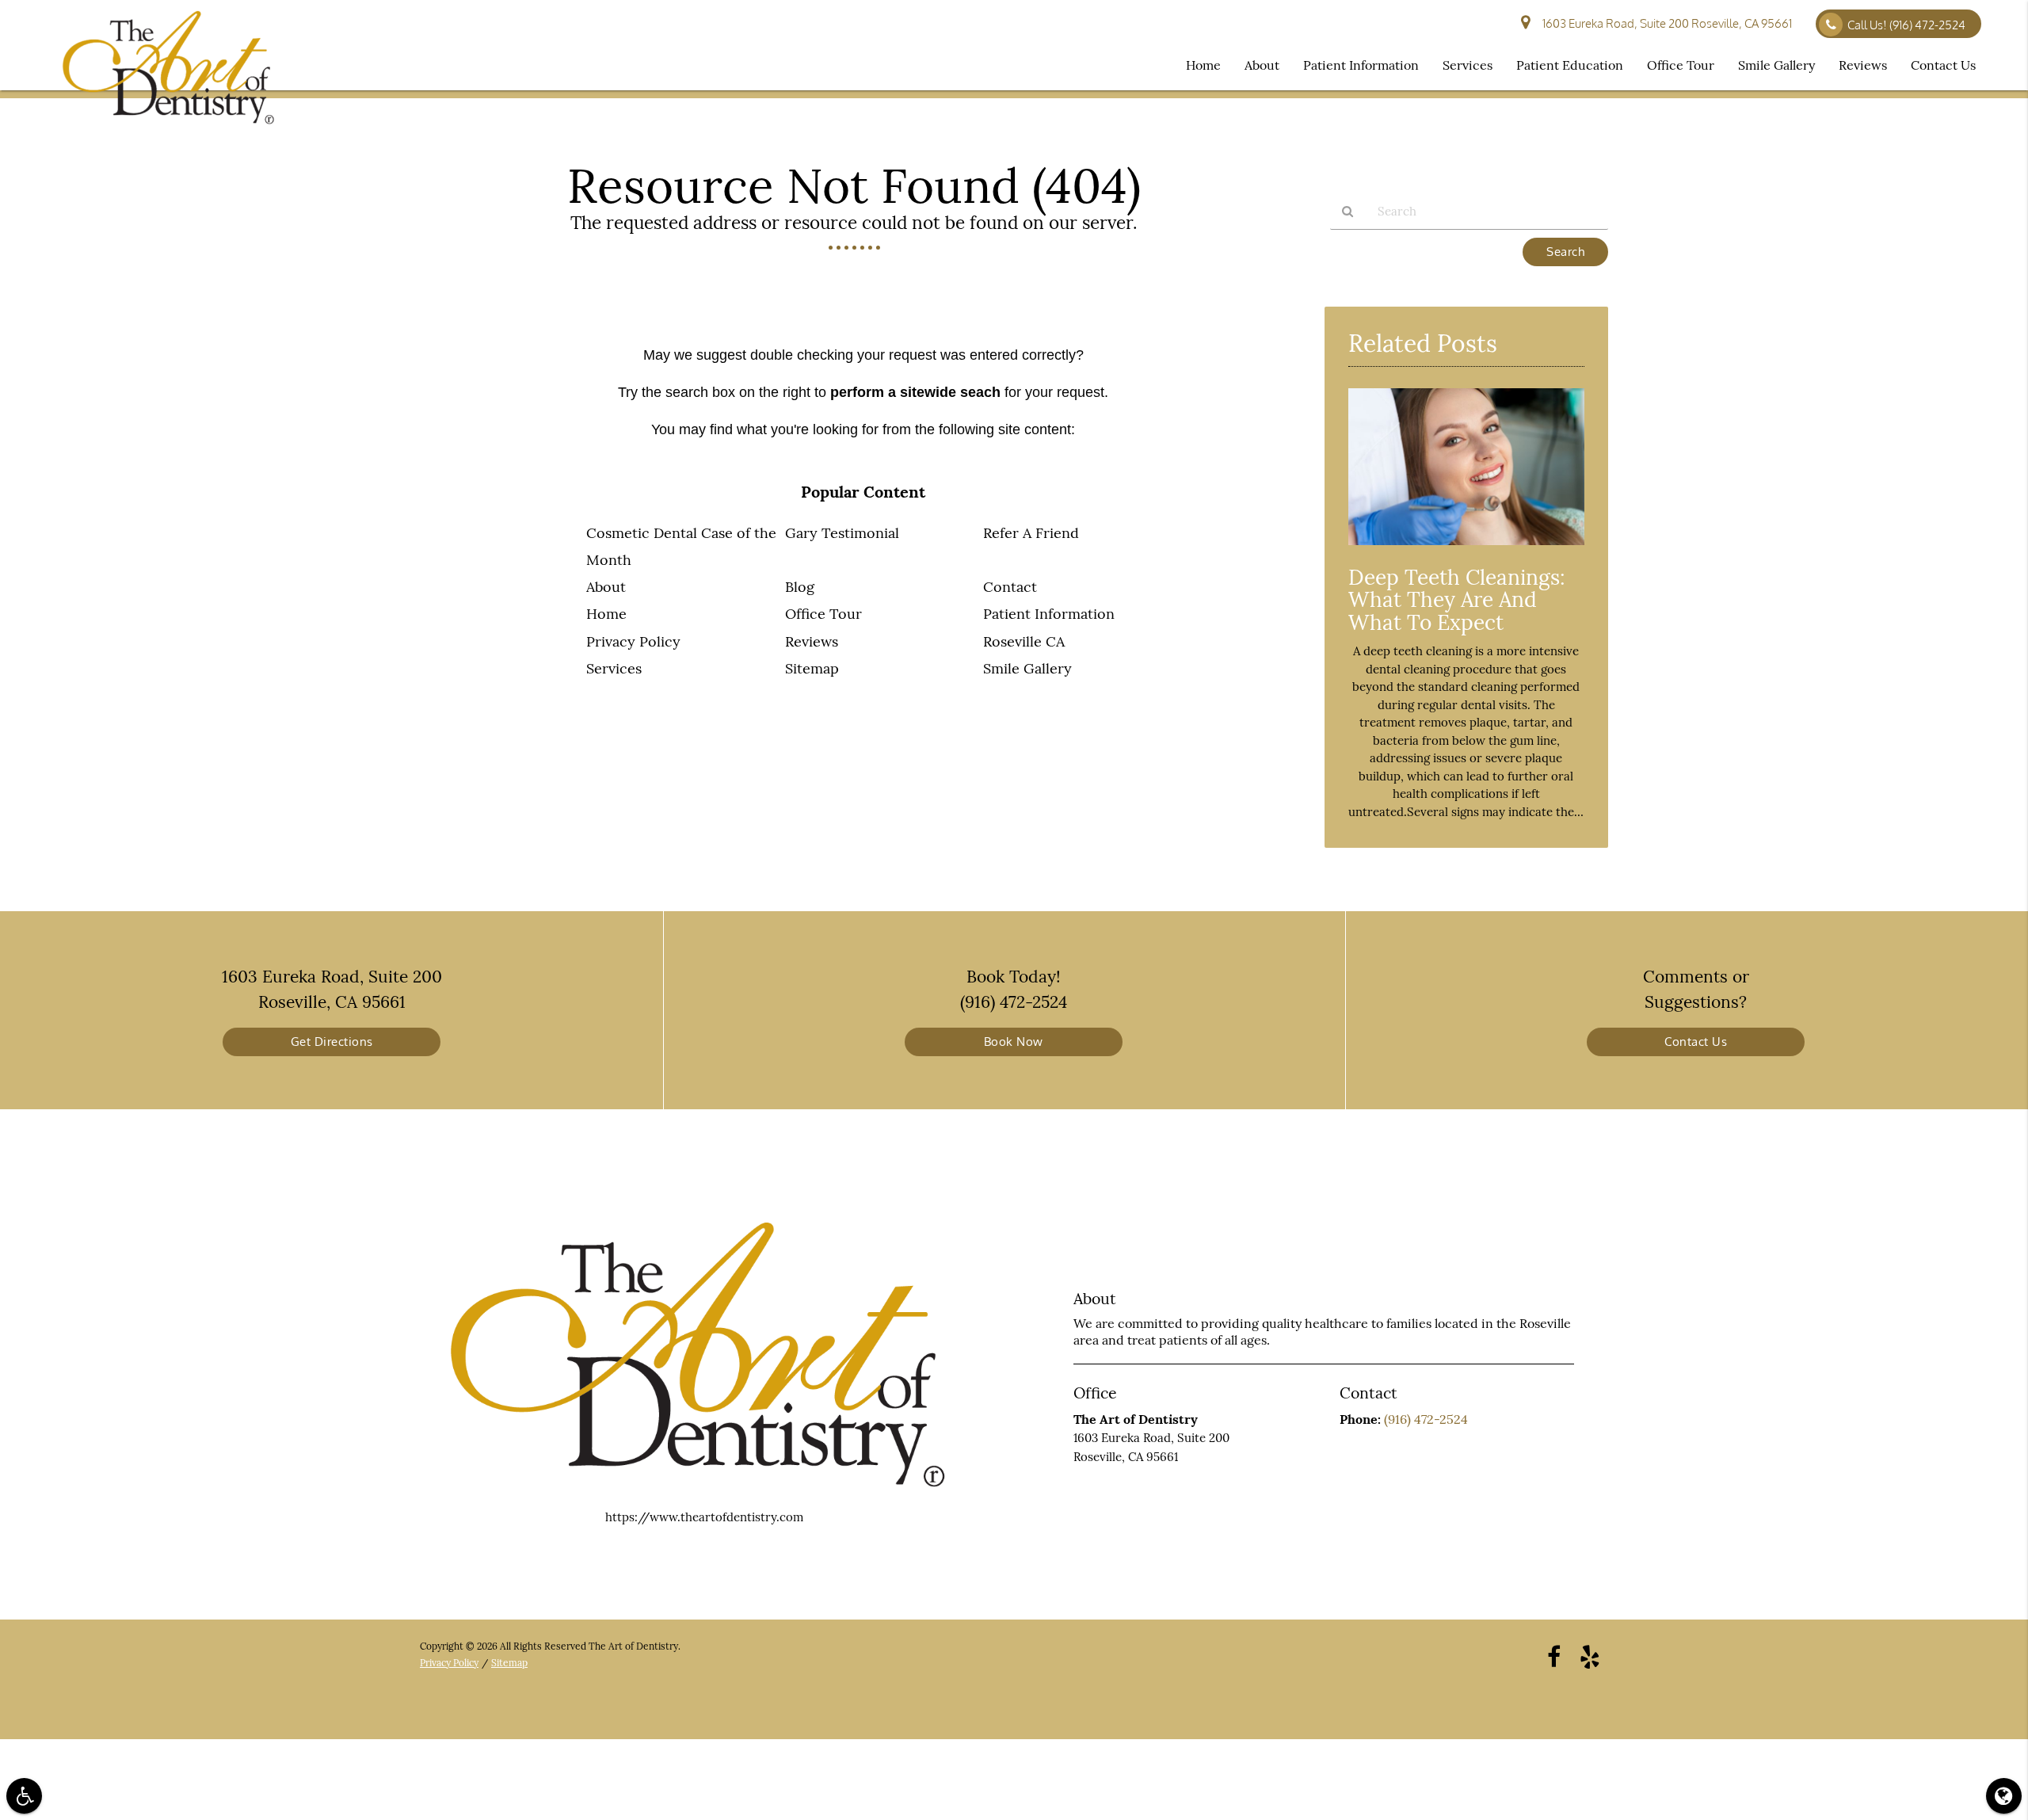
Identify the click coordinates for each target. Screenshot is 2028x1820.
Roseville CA (1024, 641)
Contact (1010, 587)
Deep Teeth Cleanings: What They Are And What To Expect (1457, 600)
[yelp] (1590, 1656)
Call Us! (1906, 25)
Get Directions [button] (332, 1042)
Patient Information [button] (1361, 65)
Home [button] (1203, 65)
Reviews (812, 641)
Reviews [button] (1863, 65)
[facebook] (1554, 1656)
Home (606, 614)
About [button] (1262, 65)
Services (614, 668)
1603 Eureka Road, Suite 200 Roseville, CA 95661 (1665, 23)
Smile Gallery (1027, 668)
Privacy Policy (633, 641)
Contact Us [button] (1943, 65)
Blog (800, 587)
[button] (24, 1796)
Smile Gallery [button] (1776, 65)
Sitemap (812, 668)
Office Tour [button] (1681, 65)
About (606, 587)
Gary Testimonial (842, 533)
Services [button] (1468, 65)
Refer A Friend (1031, 533)
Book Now (1014, 1042)
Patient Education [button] (1570, 65)
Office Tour (823, 614)
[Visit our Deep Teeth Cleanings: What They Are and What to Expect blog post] (1466, 549)
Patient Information (1049, 614)
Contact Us (1696, 1042)
